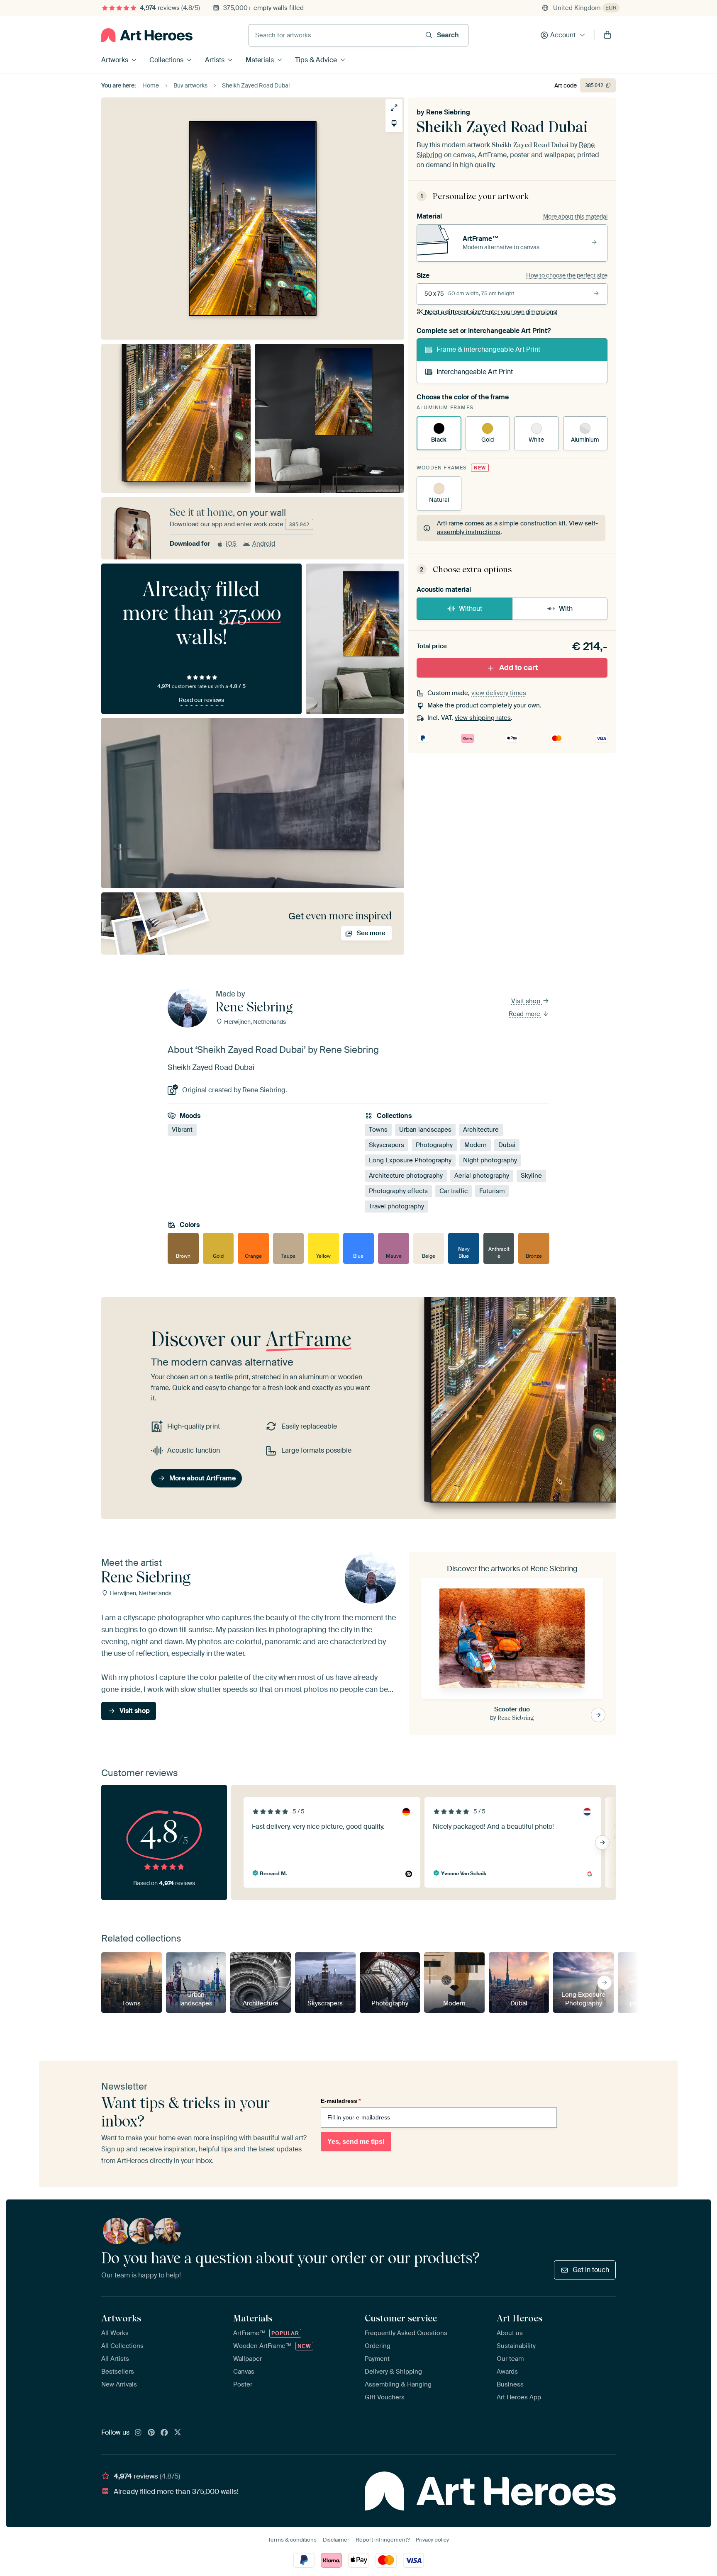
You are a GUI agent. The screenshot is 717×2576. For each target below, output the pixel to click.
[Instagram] (138, 2433)
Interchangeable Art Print (475, 372)
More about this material (575, 216)
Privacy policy (432, 2540)
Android (264, 544)
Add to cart (518, 668)
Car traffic (454, 1191)
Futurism (492, 1191)
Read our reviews (201, 700)
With (566, 609)
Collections (166, 60)
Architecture (481, 1130)
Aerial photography (482, 1176)
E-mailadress (341, 2101)
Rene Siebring (448, 112)
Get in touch (591, 2270)
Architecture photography (406, 1176)
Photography (434, 1145)
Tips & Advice (316, 60)
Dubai (507, 1145)
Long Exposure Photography (410, 1160)
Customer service (401, 2318)
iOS (231, 544)
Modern (476, 1145)
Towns (378, 1130)
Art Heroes (519, 2318)
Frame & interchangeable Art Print (488, 349)
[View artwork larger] (394, 108)
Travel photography (396, 1206)
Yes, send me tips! (356, 2142)
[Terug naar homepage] (147, 35)
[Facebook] (164, 2433)
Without (471, 609)
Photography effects (398, 1191)
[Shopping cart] (607, 35)
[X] (178, 2433)
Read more (525, 1014)
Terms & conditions (292, 2540)
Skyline (531, 1176)
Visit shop (527, 1001)
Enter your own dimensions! (491, 312)
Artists (215, 60)
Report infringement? (383, 2540)
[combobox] (333, 35)
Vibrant (182, 1130)
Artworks (115, 60)
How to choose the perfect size (567, 275)
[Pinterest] (151, 2433)
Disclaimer (336, 2540)
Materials (260, 60)
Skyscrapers (387, 1145)
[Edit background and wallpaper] (394, 123)
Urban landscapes (425, 1130)
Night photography (490, 1160)
